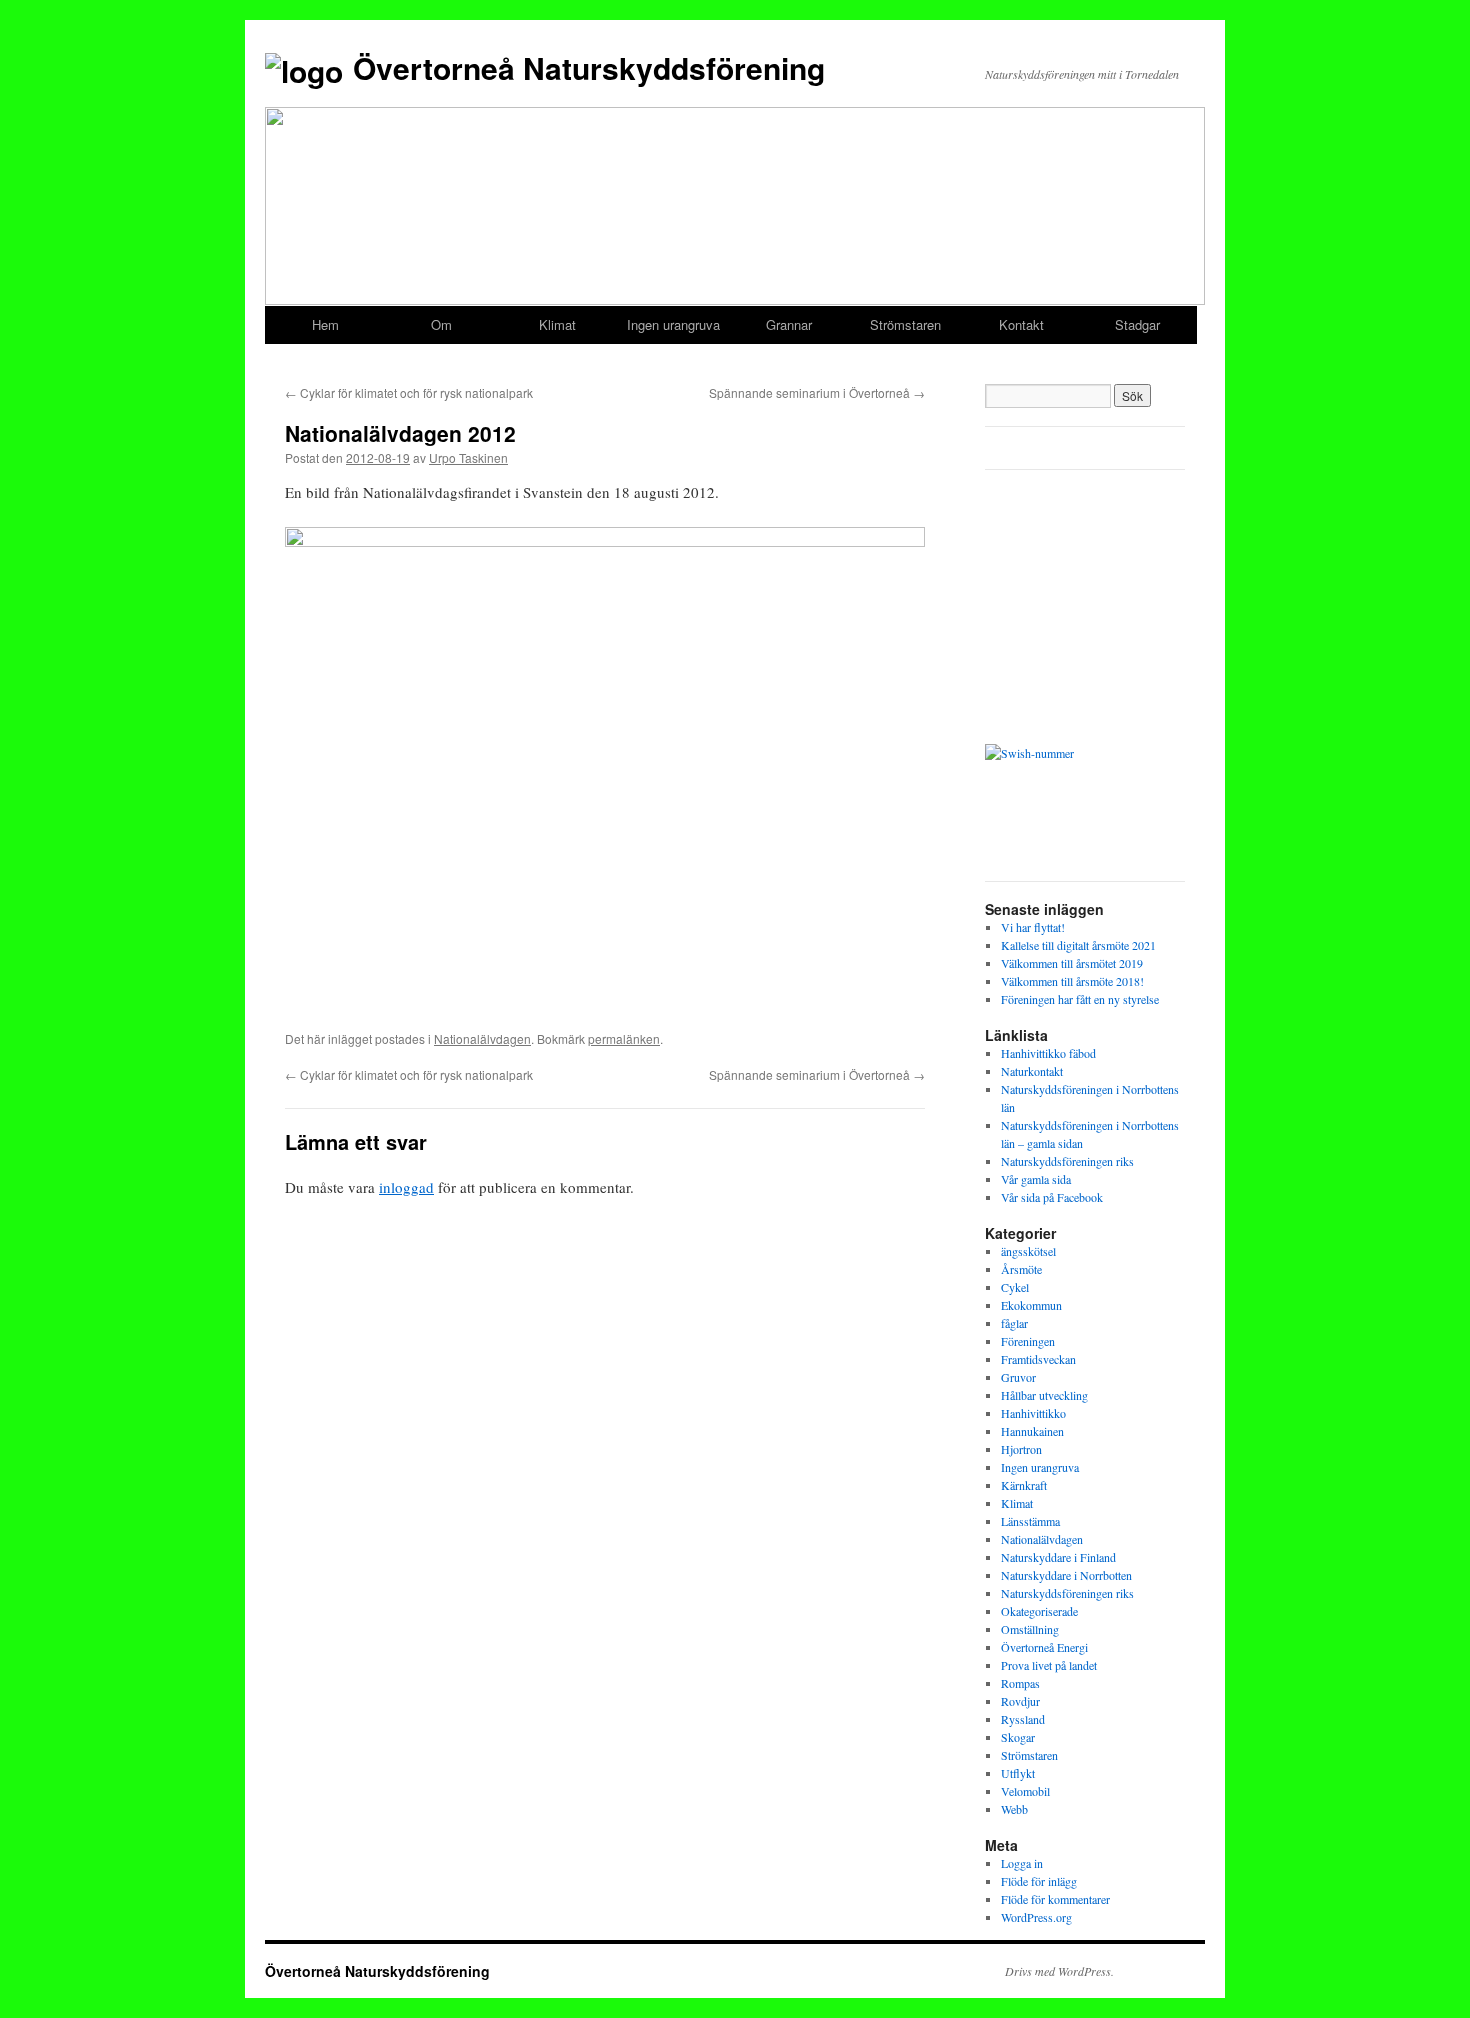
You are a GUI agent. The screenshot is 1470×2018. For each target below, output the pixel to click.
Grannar (789, 324)
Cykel (1015, 1287)
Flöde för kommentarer (1055, 1899)
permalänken (624, 1038)
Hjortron (1021, 1449)
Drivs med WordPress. (1059, 1971)
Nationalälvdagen (482, 1038)
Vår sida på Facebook (1052, 1197)
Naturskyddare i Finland (1058, 1557)
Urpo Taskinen (468, 457)
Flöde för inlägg (1039, 1881)
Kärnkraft (1024, 1485)
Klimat (557, 324)
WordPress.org (1036, 1917)
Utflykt (1018, 1773)
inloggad (406, 1187)
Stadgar (1137, 324)
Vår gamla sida (1036, 1179)
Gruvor (1018, 1377)
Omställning (1030, 1629)
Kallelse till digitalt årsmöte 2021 (1078, 945)
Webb (1014, 1809)
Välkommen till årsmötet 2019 (1072, 963)
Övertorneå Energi (1044, 1647)
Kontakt (1021, 324)
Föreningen (1028, 1341)
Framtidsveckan (1038, 1359)
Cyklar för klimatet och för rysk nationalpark (409, 392)
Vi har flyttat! (1033, 927)
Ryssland (1023, 1719)
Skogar (1018, 1737)
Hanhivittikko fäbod (1048, 1053)
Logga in (1022, 1863)
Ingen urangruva (673, 324)
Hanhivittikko (1033, 1413)
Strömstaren (905, 324)
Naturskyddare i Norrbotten (1066, 1575)
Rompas (1020, 1683)
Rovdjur (1020, 1701)
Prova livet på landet (1049, 1665)
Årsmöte (1021, 1269)
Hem (325, 324)
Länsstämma (1030, 1521)
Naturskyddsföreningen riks (1067, 1161)
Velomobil (1025, 1791)
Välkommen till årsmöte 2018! (1072, 981)
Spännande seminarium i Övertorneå (817, 392)
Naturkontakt (1032, 1071)
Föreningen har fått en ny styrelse (1080, 999)
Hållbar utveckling (1044, 1395)
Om (441, 324)
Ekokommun (1031, 1305)
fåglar (1014, 1323)
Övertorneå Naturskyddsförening (589, 67)
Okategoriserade (1039, 1611)
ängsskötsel (1028, 1251)
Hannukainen (1032, 1431)
